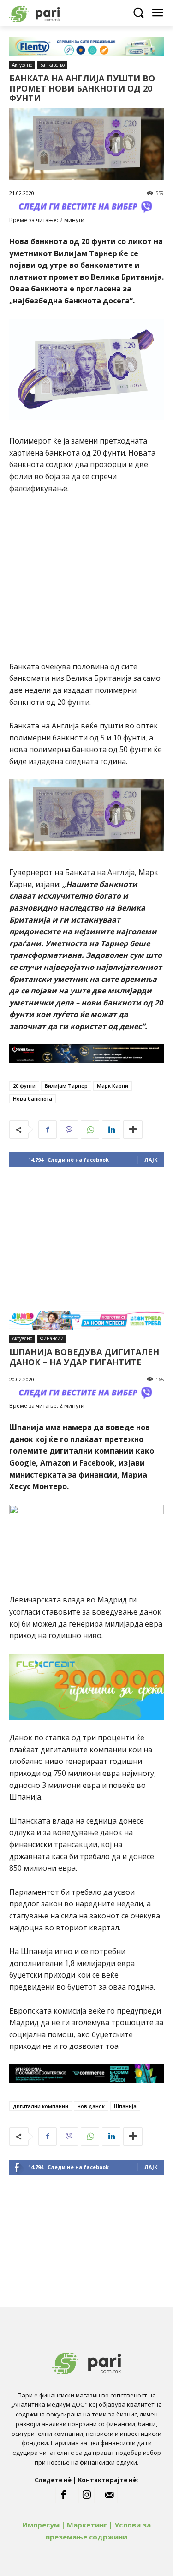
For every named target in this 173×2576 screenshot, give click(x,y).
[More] (133, 1129)
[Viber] (69, 1129)
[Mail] (109, 2495)
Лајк (151, 1160)
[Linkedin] (111, 1129)
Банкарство (52, 65)
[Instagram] (87, 2495)
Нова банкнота (33, 1099)
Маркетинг (87, 2525)
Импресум (41, 2525)
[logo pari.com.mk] (51, 13)
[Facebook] (48, 1129)
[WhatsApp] (90, 1129)
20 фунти (24, 1086)
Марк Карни (113, 1086)
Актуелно (22, 65)
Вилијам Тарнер (66, 1086)
